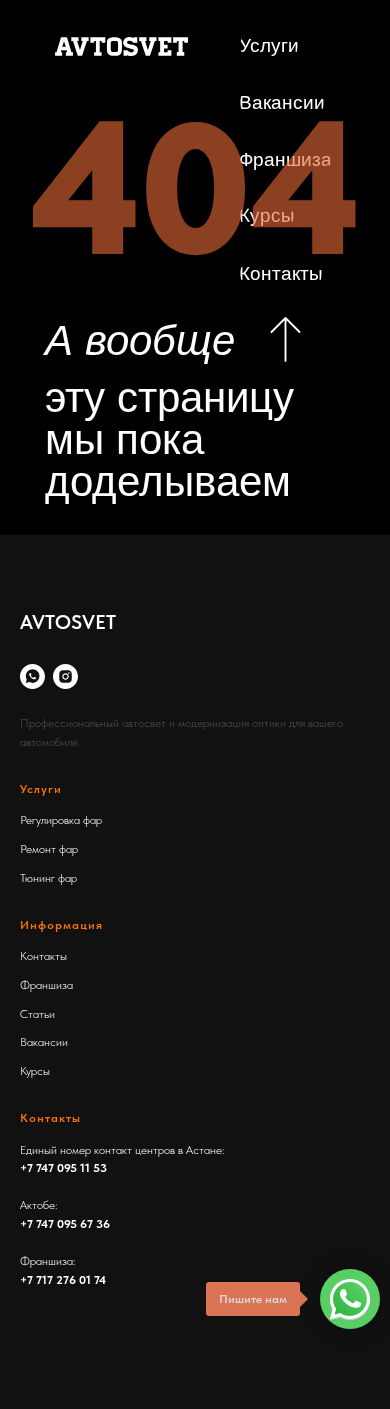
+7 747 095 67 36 (65, 1224)
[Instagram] (65, 676)
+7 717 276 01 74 (63, 1280)
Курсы (35, 1071)
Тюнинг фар (48, 878)
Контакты (43, 956)
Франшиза (46, 985)
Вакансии (44, 1042)
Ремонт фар (49, 849)
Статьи (37, 1014)
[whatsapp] (32, 676)
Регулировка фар (61, 820)
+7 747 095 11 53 (63, 1168)
